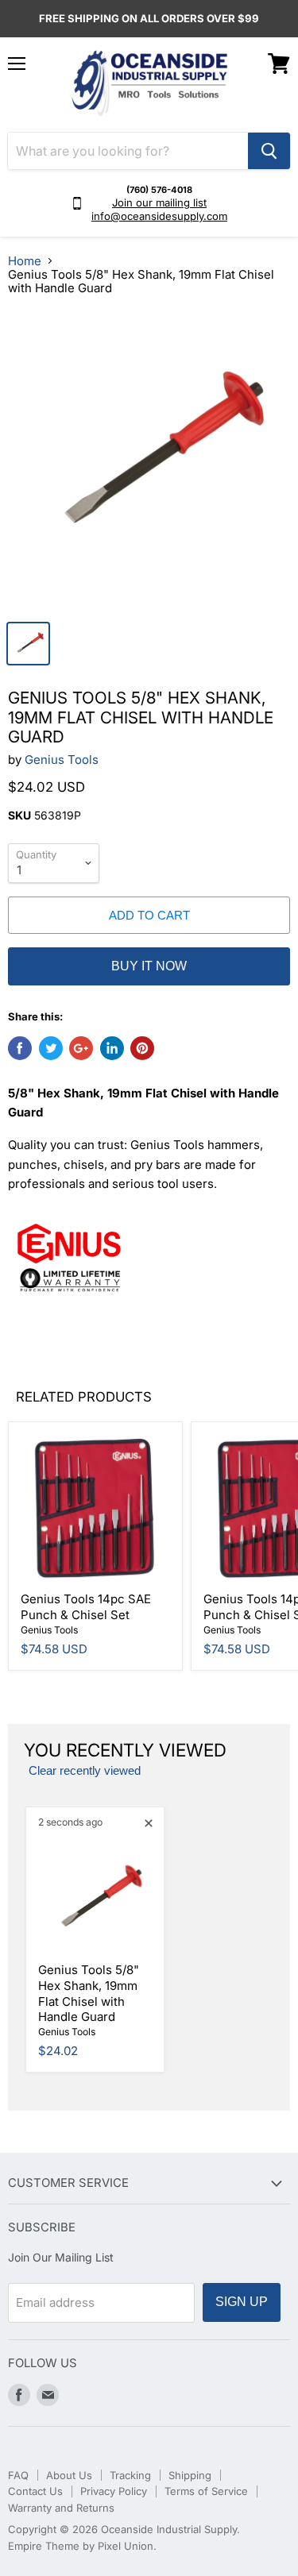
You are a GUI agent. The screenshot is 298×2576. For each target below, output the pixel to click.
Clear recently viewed (85, 1771)
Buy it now (149, 966)
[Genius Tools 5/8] (149, 461)
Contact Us (35, 2491)
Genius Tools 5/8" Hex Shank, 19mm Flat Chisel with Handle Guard (89, 1993)
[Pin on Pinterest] (142, 1048)
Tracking (130, 2475)
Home (25, 261)
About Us (69, 2475)
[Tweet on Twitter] (51, 1048)
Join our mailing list (159, 202)
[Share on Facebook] (20, 1048)
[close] (149, 1823)
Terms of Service (206, 2491)
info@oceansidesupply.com (159, 216)
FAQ (18, 2475)
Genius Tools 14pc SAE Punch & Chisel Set (86, 1607)
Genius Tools (62, 760)
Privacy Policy (114, 2491)
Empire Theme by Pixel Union (81, 2546)
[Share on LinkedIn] (112, 1048)
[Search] (269, 151)
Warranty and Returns (61, 2508)
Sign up (242, 2302)
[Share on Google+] (81, 1048)
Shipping (190, 2475)
